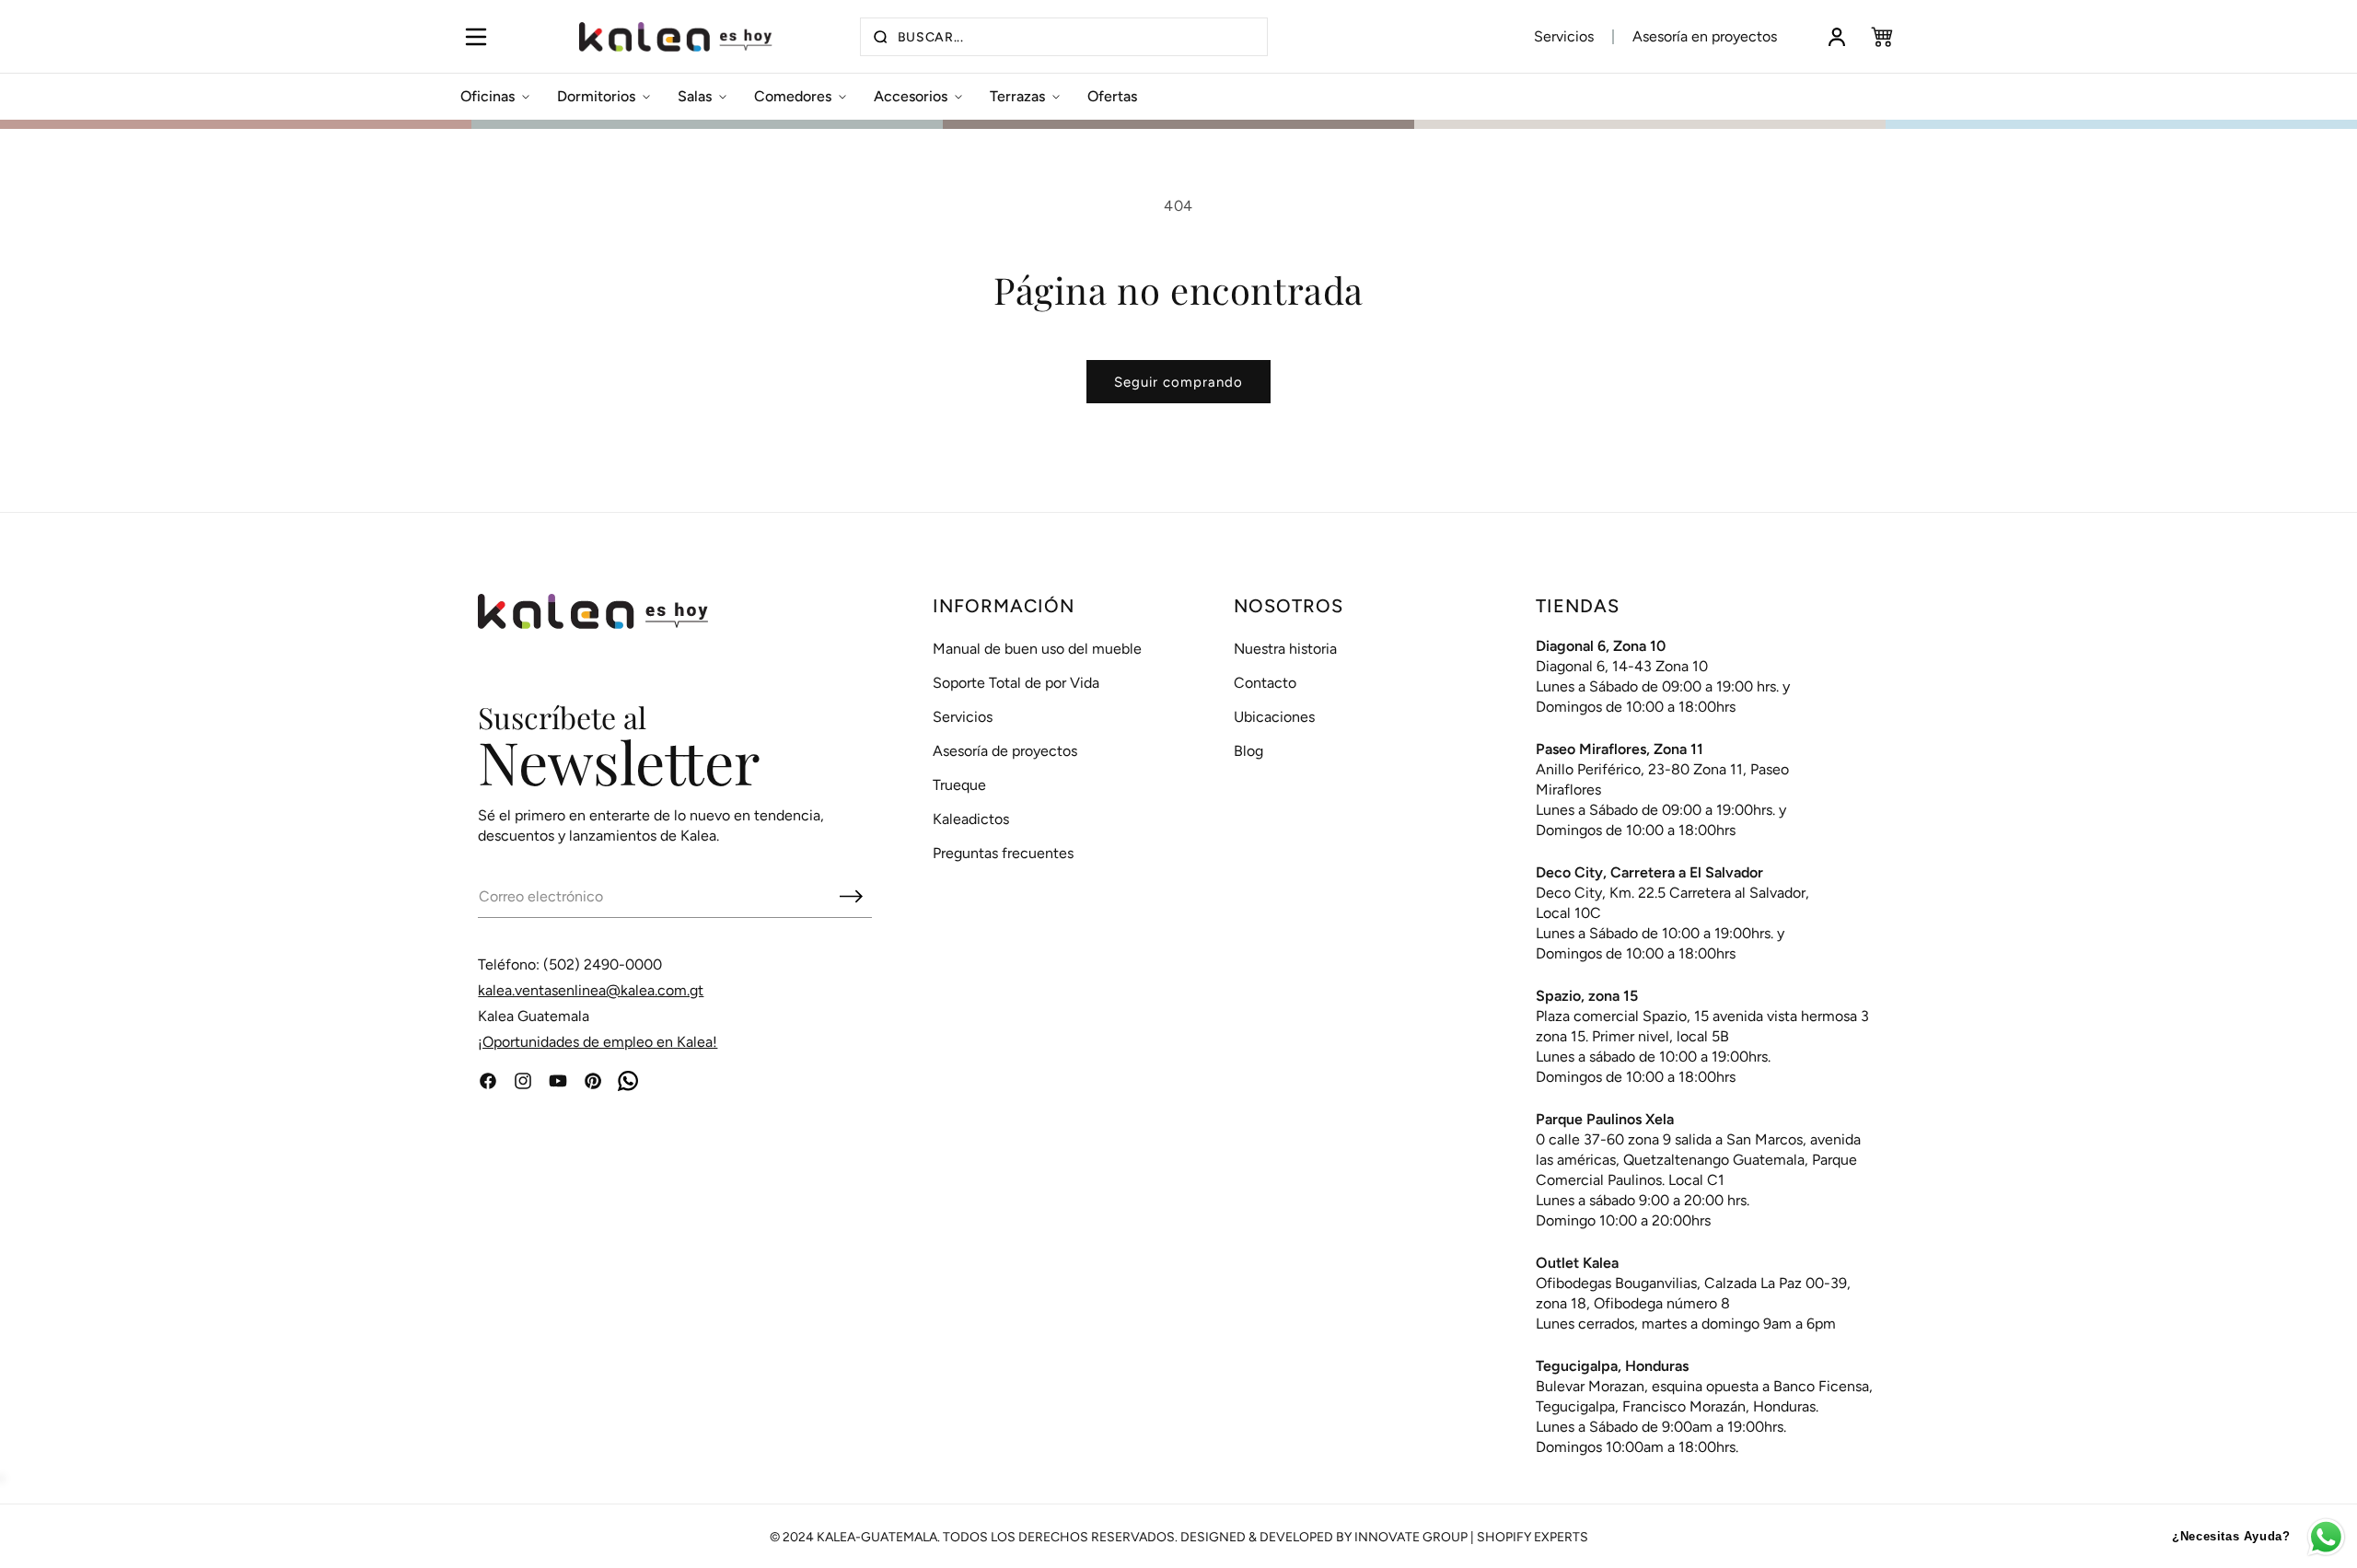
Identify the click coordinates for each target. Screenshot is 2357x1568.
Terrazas (1017, 96)
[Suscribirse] (851, 896)
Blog (1248, 751)
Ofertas (1112, 96)
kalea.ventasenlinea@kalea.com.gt (591, 990)
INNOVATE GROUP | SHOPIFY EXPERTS (1471, 1537)
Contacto (1265, 683)
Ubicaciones (1274, 717)
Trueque (959, 785)
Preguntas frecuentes (1003, 853)
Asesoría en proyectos (1705, 36)
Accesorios (911, 96)
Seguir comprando (1178, 382)
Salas (695, 96)
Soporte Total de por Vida (1016, 683)
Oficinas (488, 96)
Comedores (793, 96)
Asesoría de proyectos (1005, 751)
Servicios (1564, 36)
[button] (476, 37)
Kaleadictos (971, 819)
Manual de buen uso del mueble (1037, 649)
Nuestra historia (1285, 649)
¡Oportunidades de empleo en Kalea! (598, 1042)
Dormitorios (596, 96)
